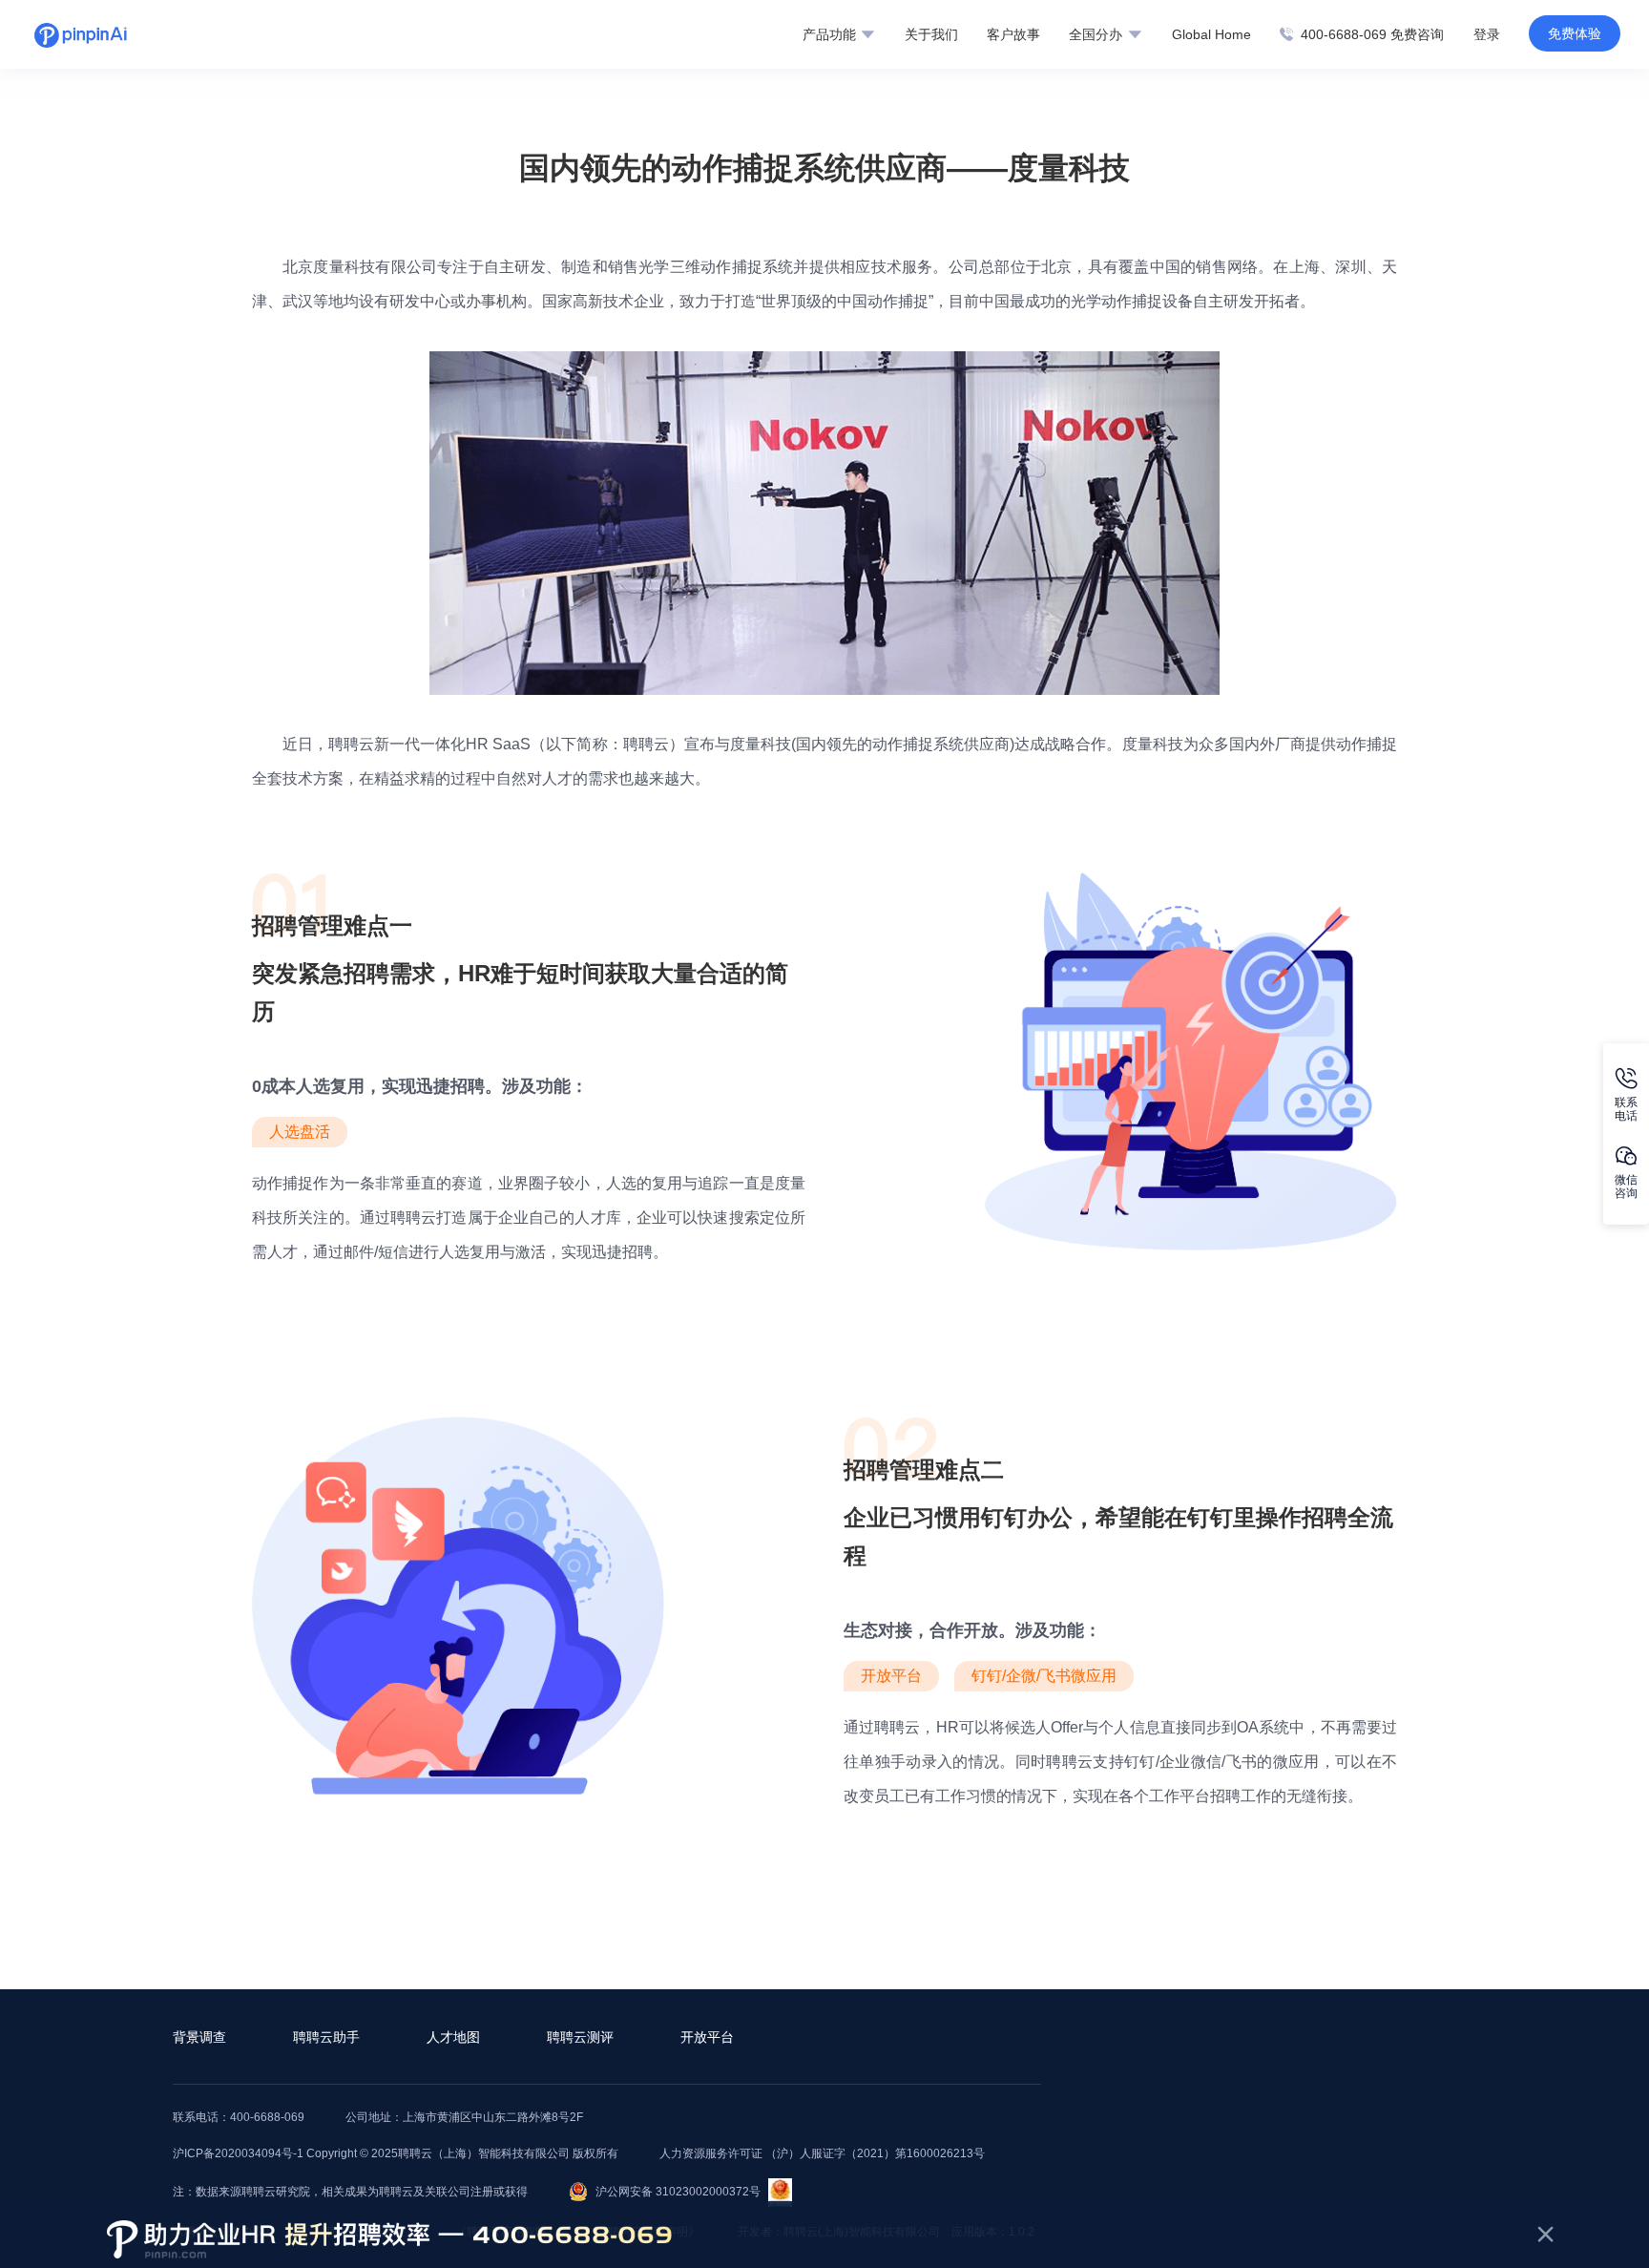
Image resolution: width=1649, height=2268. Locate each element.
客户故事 (1013, 34)
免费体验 (1575, 33)
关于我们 (931, 34)
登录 (1487, 34)
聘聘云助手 (326, 2037)
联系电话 (1626, 1109)
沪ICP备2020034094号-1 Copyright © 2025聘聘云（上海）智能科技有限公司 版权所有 (396, 2153)
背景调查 (199, 2037)
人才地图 (453, 2037)
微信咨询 (1626, 1186)
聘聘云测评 (580, 2037)
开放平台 (707, 2037)
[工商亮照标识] (780, 2192)
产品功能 (831, 34)
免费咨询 (1417, 34)
